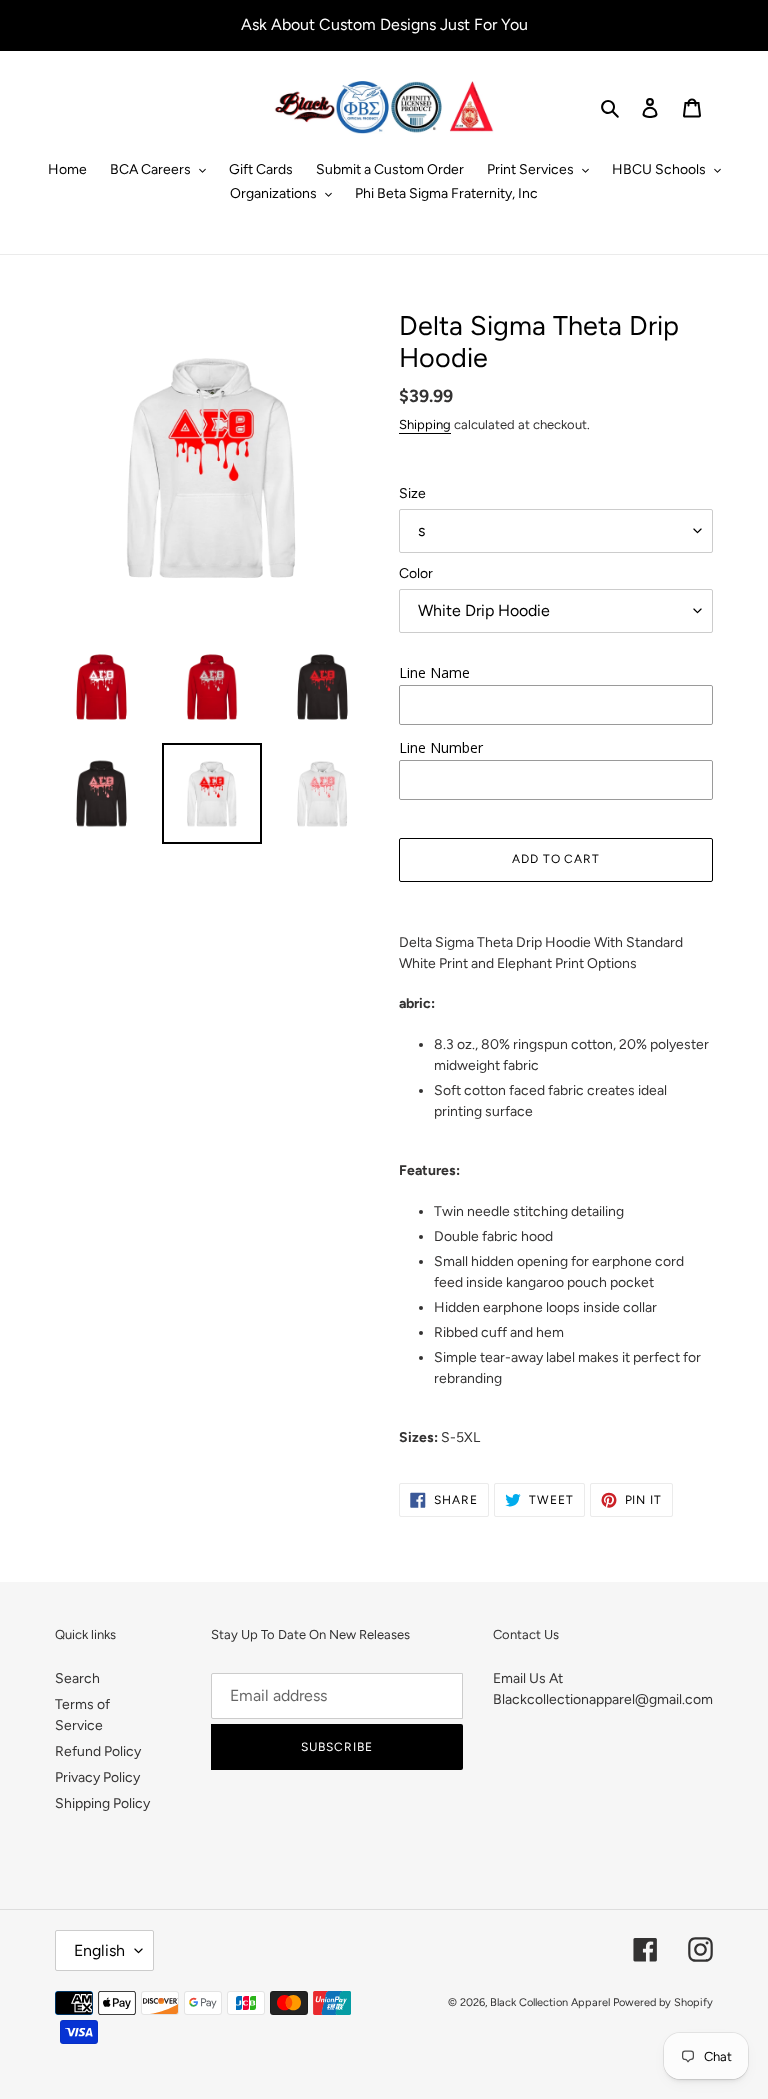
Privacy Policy (97, 1777)
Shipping (425, 424)
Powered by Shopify (663, 2002)
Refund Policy (98, 1751)
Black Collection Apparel (550, 2002)
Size (412, 493)
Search (77, 1678)
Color (416, 573)
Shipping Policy (102, 1803)
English (99, 1950)
